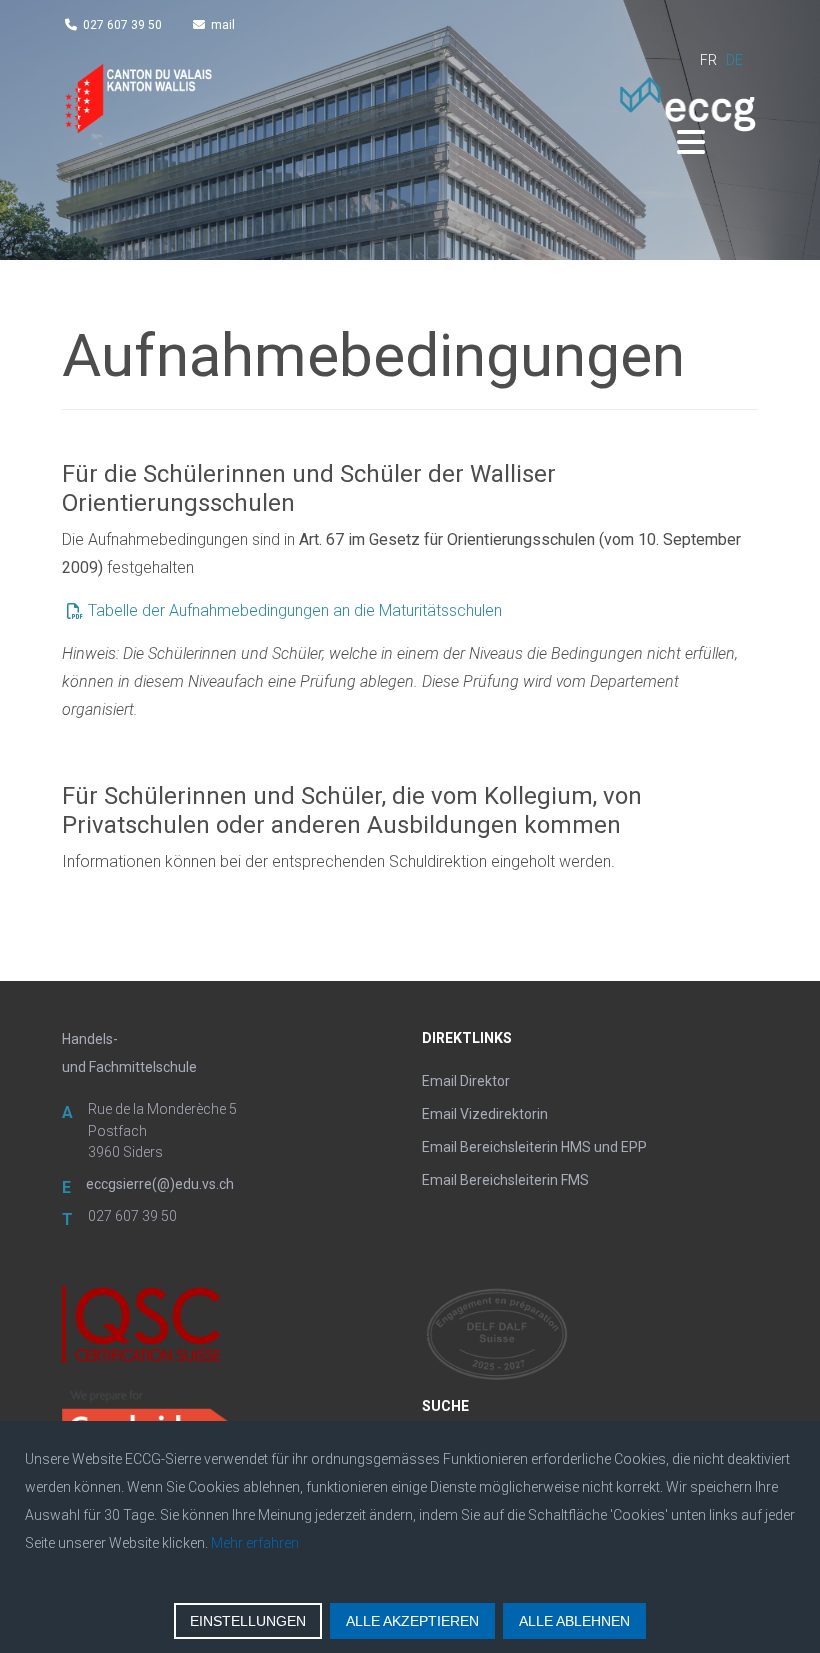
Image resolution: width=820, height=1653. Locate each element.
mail (223, 25)
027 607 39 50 (122, 25)
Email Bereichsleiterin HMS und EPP (534, 1147)
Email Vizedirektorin (485, 1114)
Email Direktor (466, 1081)
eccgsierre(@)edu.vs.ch (160, 1184)
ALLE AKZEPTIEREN (412, 1621)
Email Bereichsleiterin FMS (505, 1180)
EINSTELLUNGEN (248, 1621)
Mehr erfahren (255, 1543)
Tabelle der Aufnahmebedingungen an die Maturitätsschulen (295, 610)
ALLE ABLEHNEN (574, 1621)
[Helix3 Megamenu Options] (691, 143)
